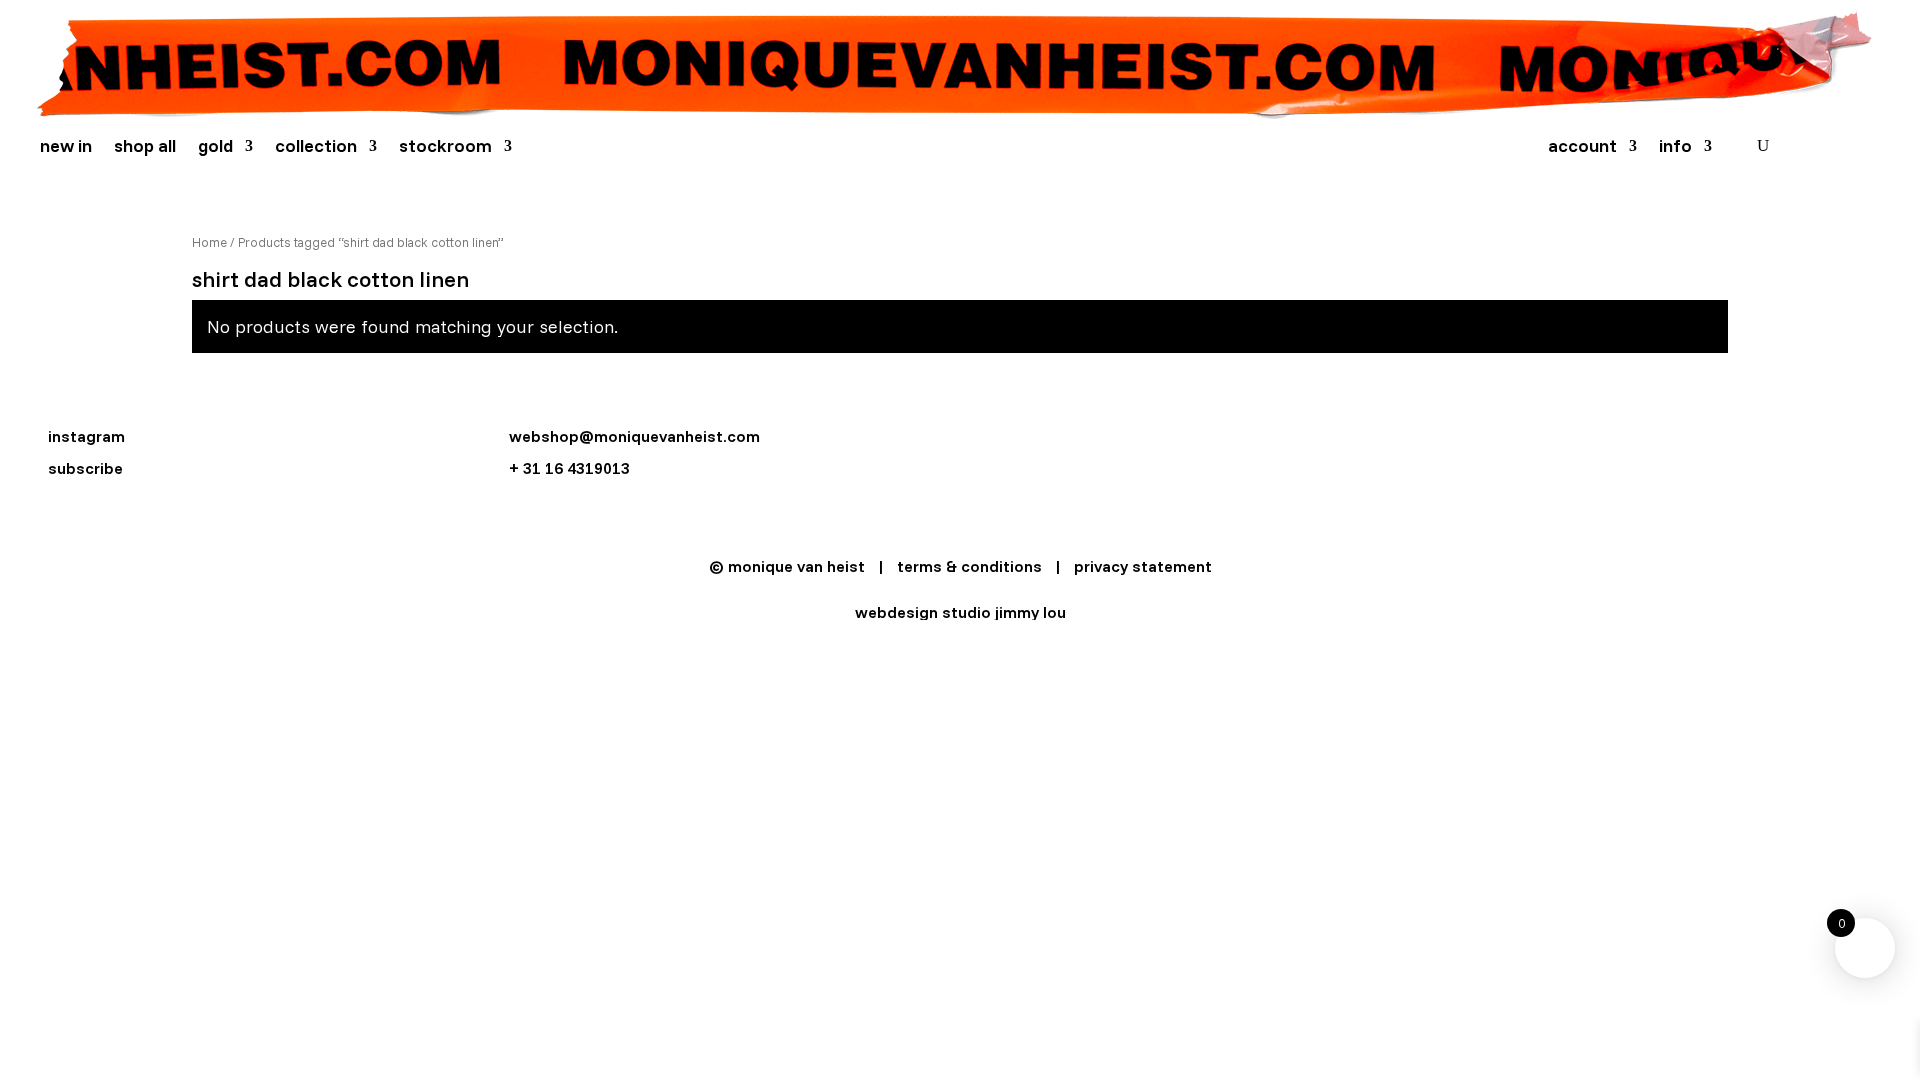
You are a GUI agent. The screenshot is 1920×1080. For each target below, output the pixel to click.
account (1582, 148)
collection (316, 148)
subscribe (85, 468)
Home (209, 242)
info (1675, 148)
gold (215, 148)
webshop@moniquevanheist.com (634, 436)
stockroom (445, 148)
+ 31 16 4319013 (569, 468)
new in (66, 148)
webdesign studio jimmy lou (960, 612)
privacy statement (1143, 566)
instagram (86, 436)
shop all (145, 148)
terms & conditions (969, 566)
